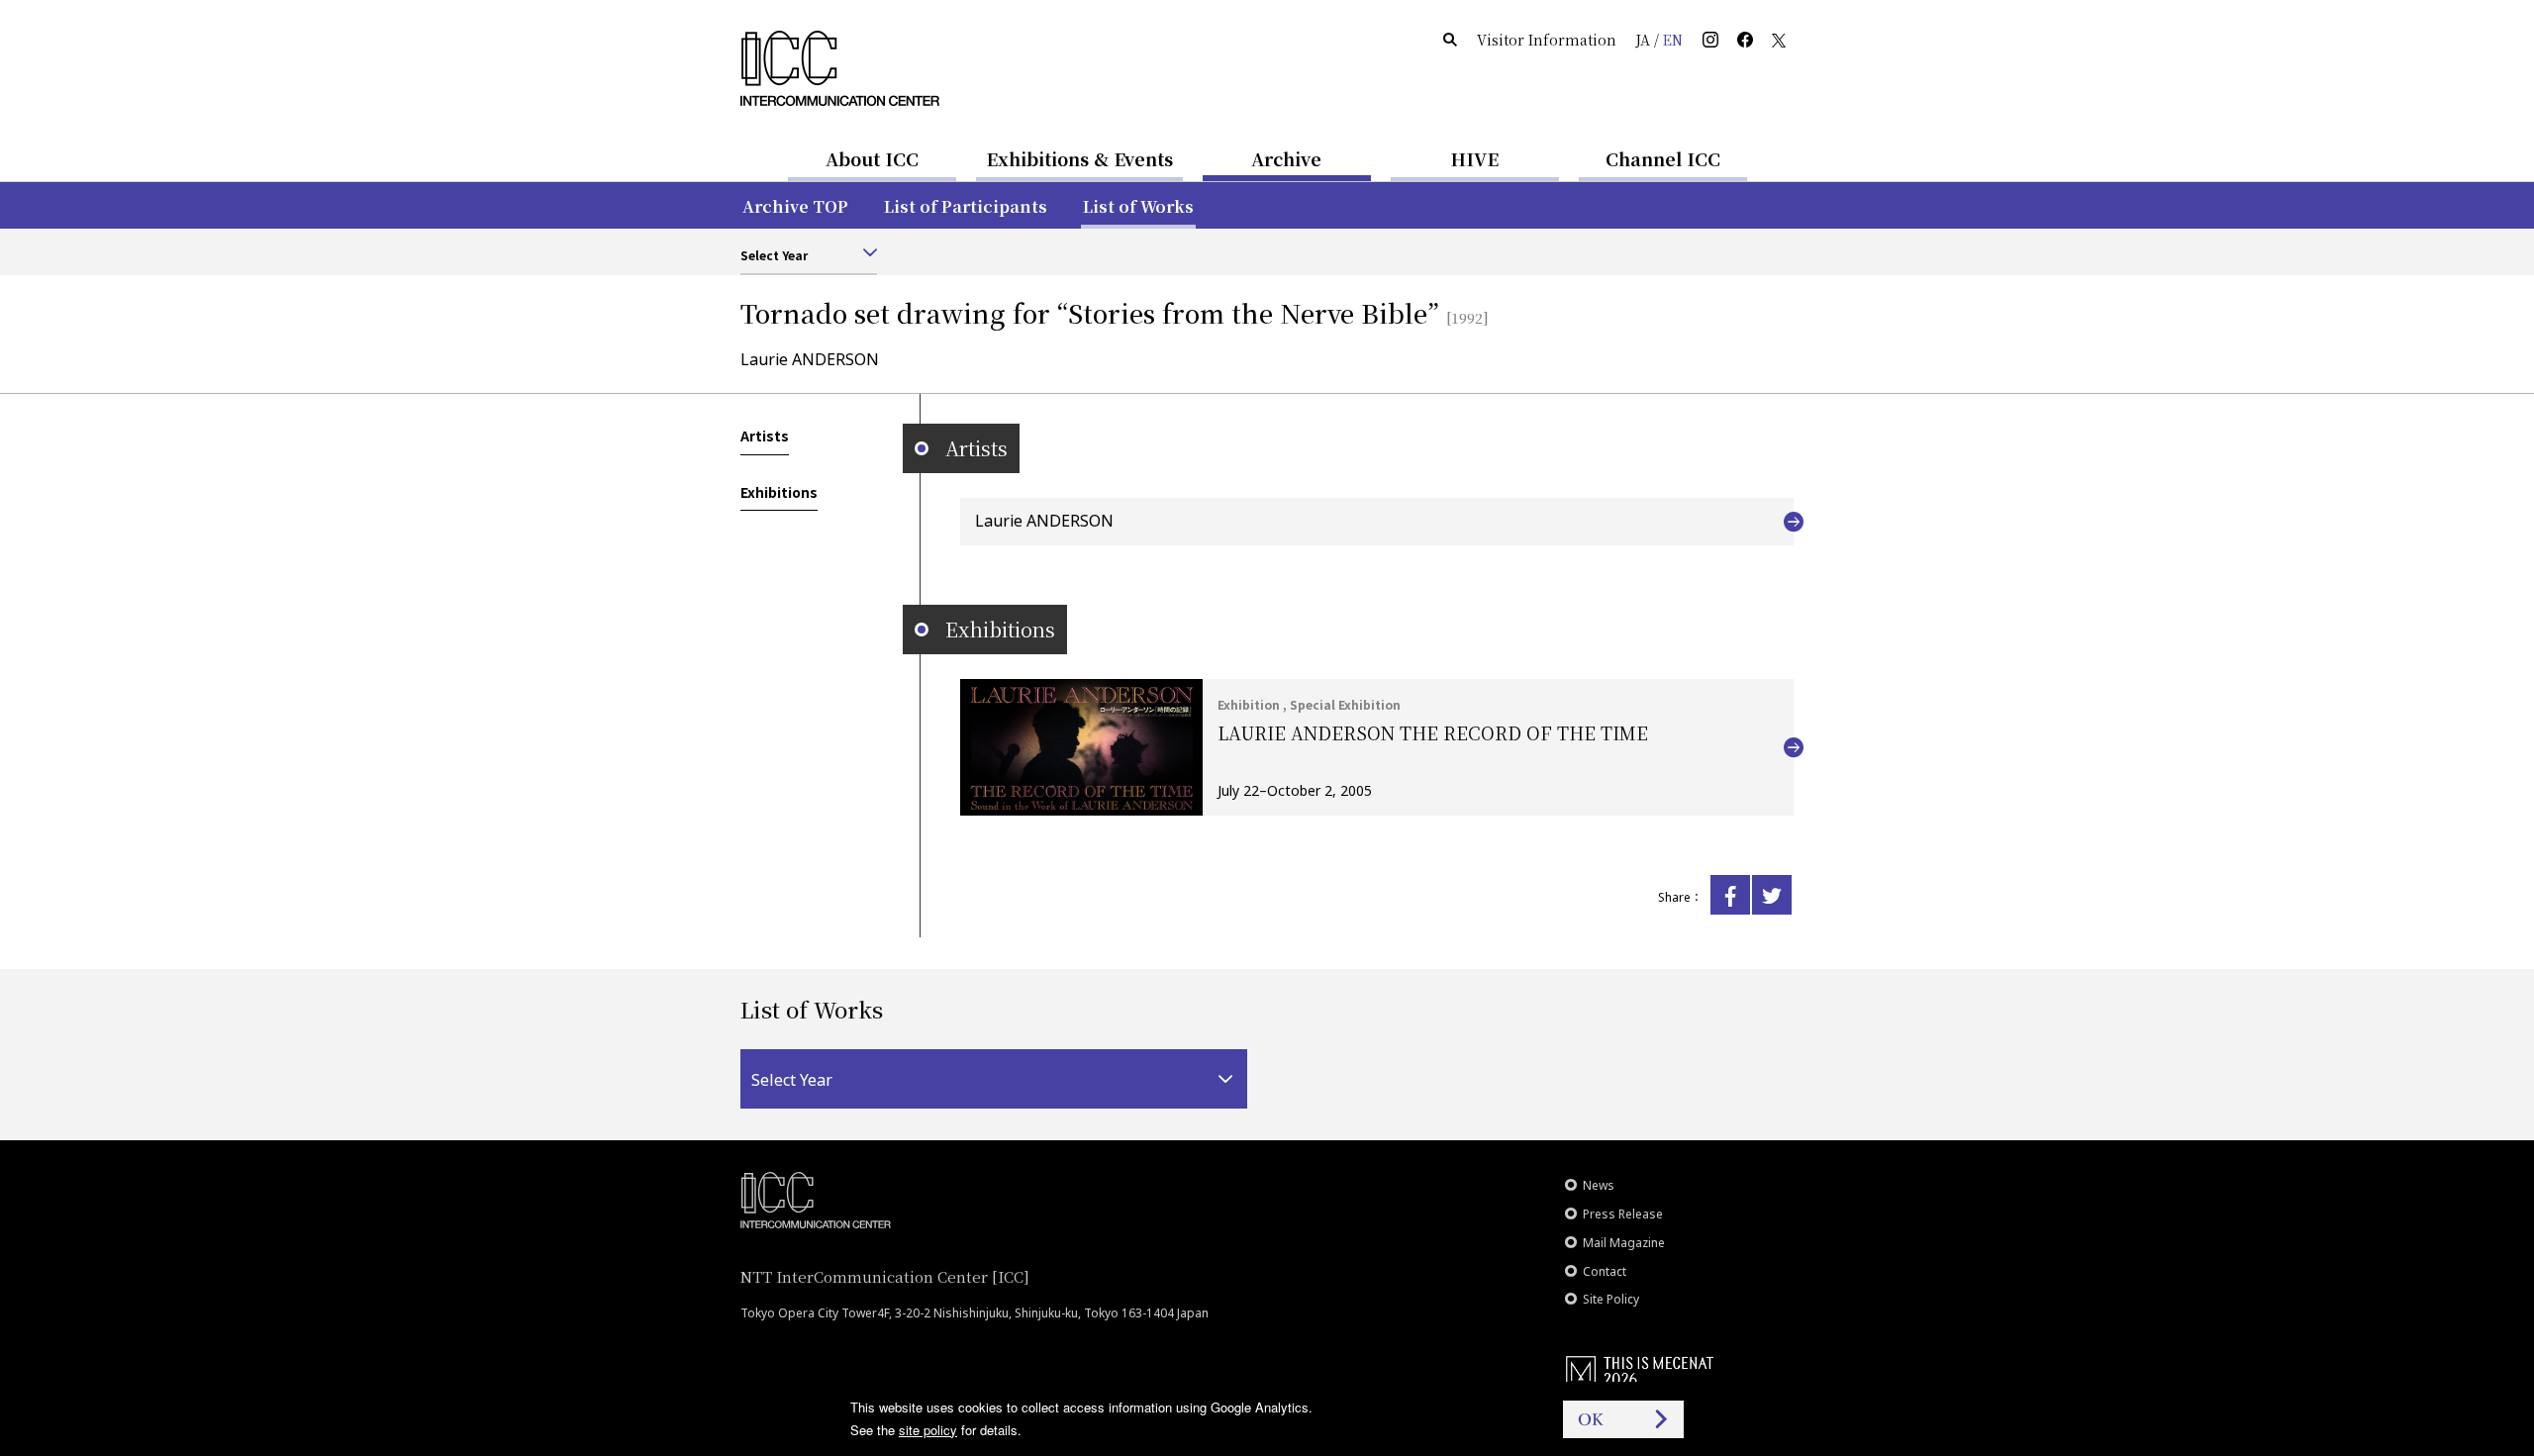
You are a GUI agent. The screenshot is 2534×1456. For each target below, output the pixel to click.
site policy (928, 1430)
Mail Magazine (1624, 1243)
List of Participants (966, 206)
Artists (765, 436)
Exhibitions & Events (1079, 158)
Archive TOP (795, 206)
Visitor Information (1547, 40)
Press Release (1623, 1214)
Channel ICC (1663, 158)
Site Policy (1611, 1299)
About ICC (872, 158)
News (1599, 1185)
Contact (1605, 1271)
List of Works (1138, 206)
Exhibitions (779, 492)
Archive (1286, 158)
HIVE (1475, 158)
